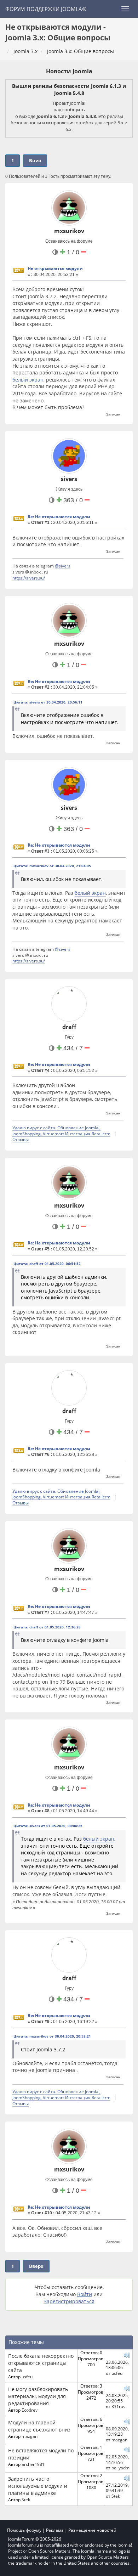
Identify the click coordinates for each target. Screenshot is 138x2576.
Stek (26, 2499)
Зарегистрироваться (69, 2301)
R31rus (118, 2406)
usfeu (27, 2377)
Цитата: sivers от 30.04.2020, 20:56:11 (48, 702)
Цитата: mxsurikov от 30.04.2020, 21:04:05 (52, 866)
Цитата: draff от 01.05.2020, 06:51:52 (47, 1264)
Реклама (55, 2530)
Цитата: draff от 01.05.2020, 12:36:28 (47, 1627)
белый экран (28, 380)
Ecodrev (30, 2410)
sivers (69, 479)
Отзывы (21, 1139)
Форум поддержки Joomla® (46, 9)
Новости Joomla (69, 71)
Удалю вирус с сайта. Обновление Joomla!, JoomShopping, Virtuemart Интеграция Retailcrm (61, 1131)
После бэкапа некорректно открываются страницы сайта (41, 2363)
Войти (85, 2294)
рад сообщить (69, 109)
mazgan (30, 2436)
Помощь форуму (24, 2530)
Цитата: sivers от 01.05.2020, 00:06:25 (48, 1826)
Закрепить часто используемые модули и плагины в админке (38, 2486)
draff (69, 1027)
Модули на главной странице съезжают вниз (39, 2426)
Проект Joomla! (69, 103)
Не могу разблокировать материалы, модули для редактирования (38, 2396)
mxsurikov (69, 231)
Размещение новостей (92, 2530)
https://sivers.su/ (29, 578)
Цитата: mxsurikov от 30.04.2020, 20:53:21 (52, 2036)
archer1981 (33, 2464)
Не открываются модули (55, 268)
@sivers (63, 566)
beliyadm (120, 2468)
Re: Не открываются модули (59, 517)
